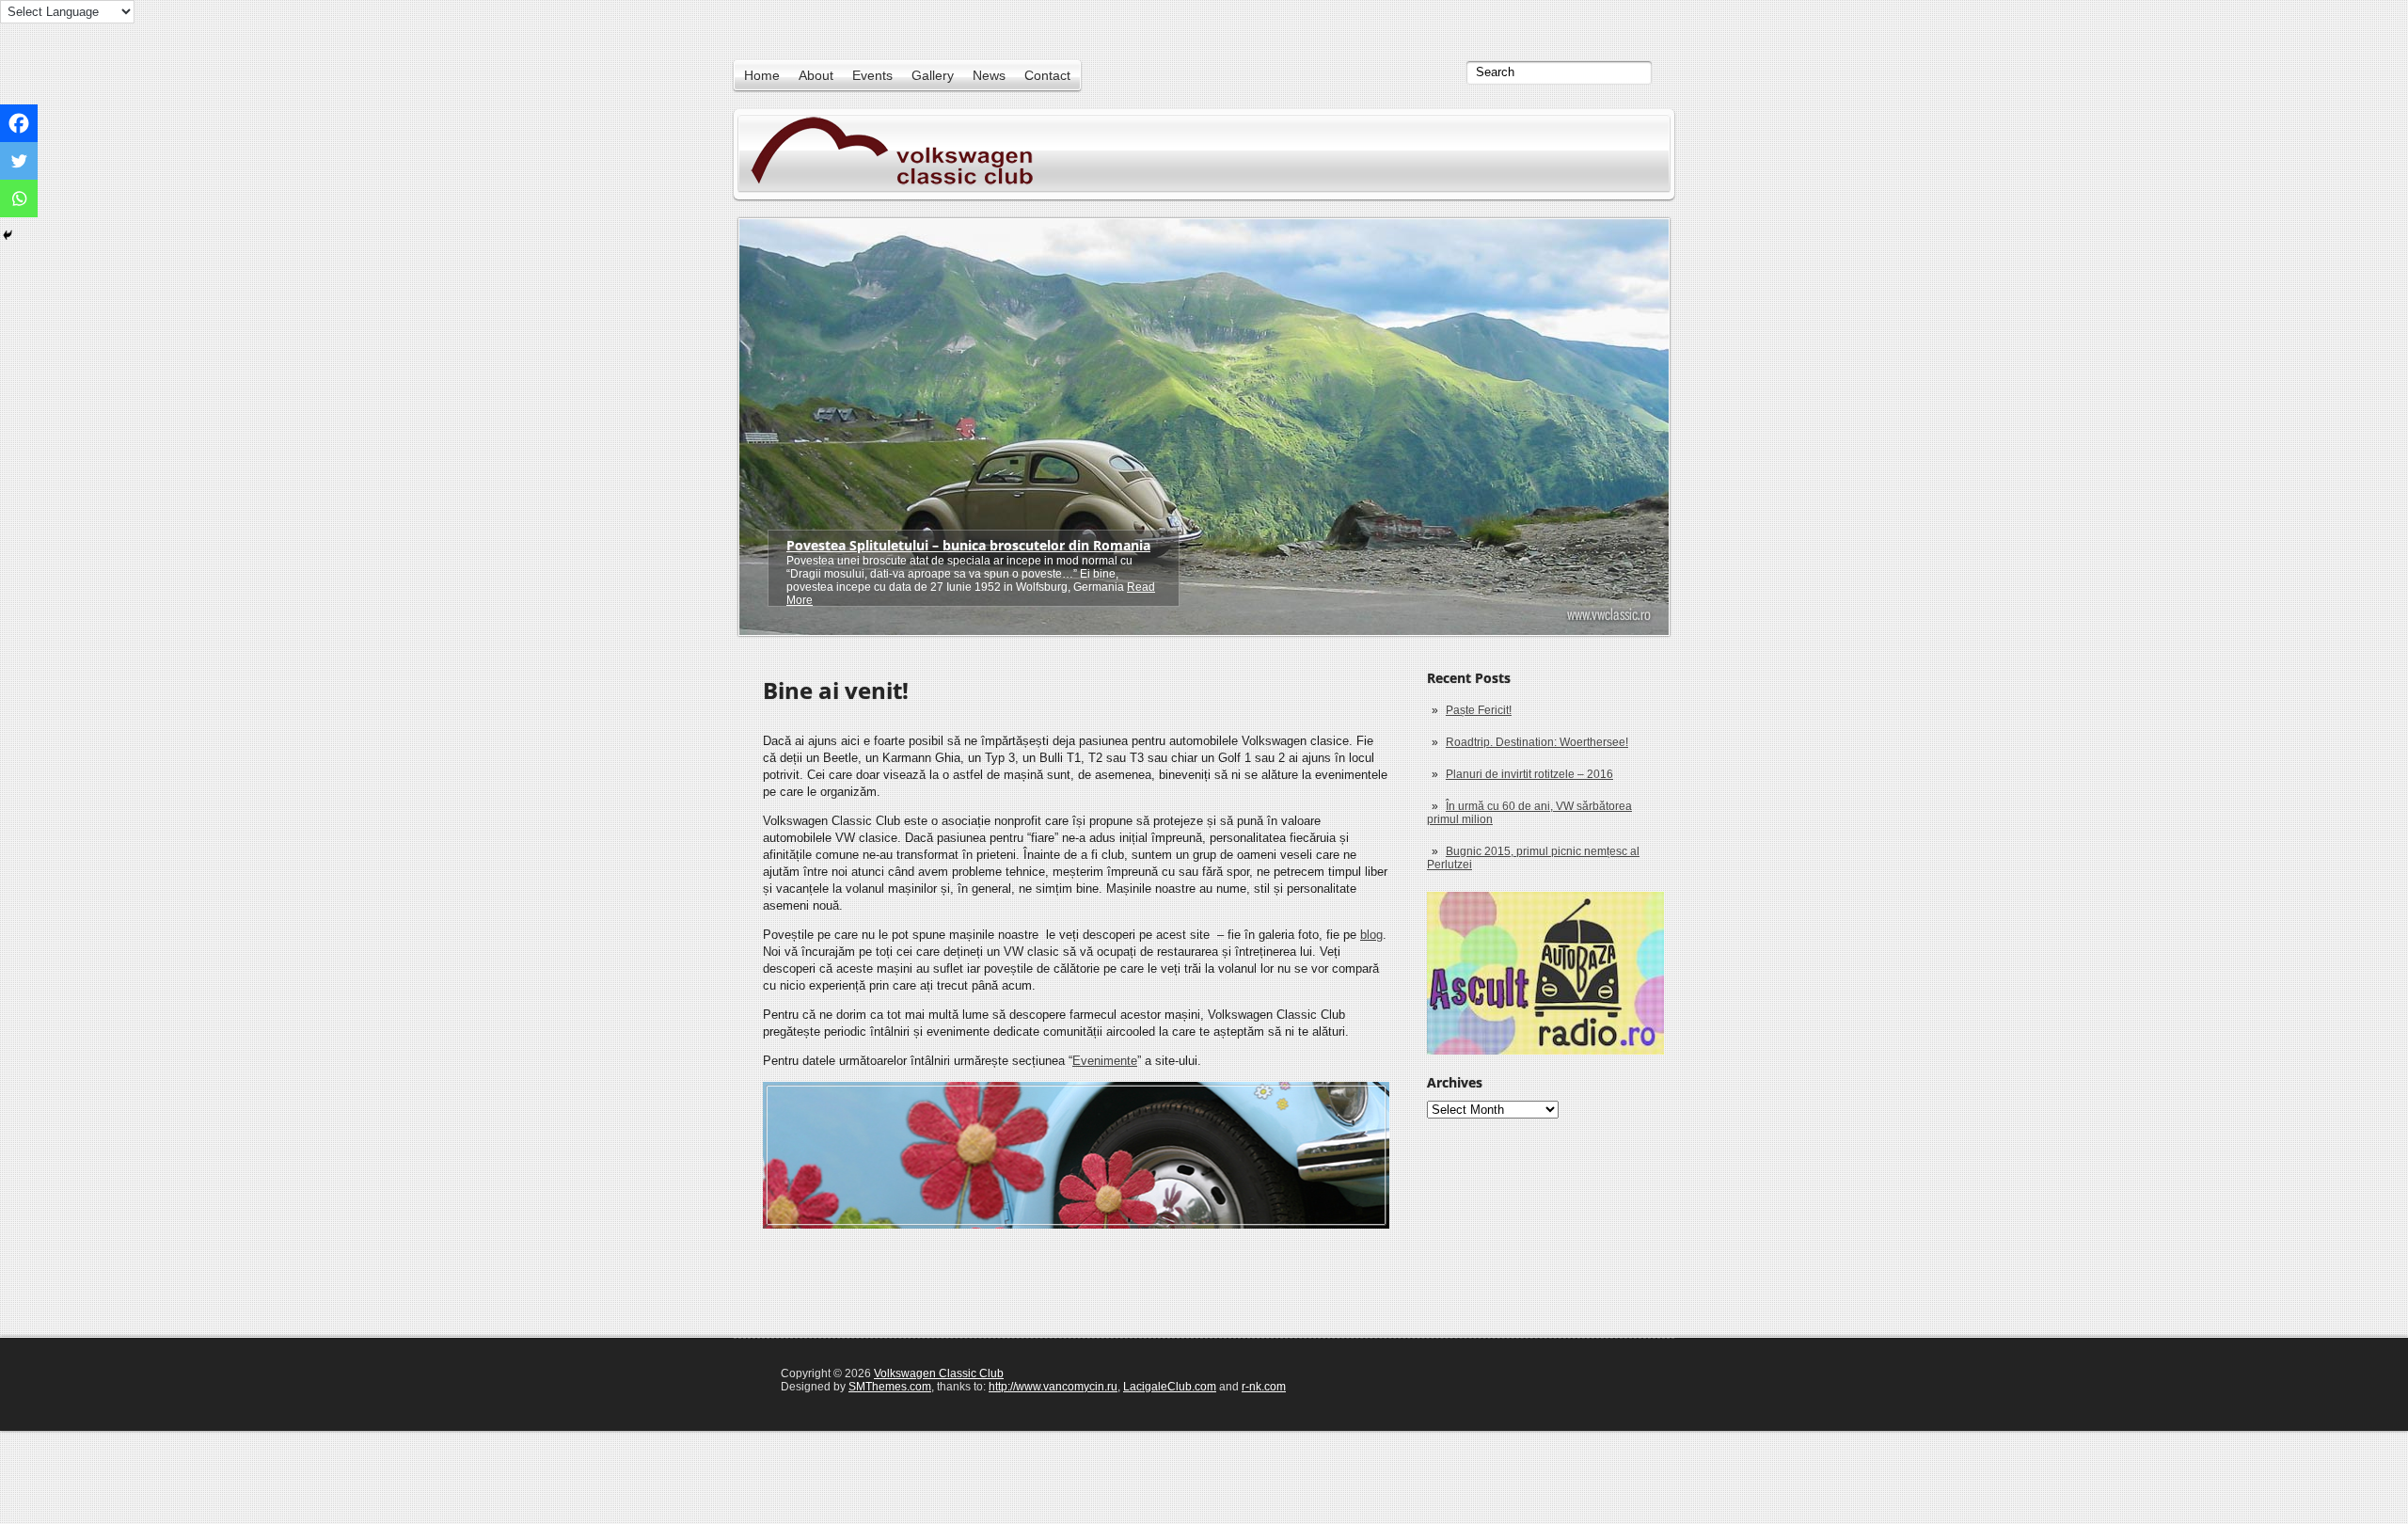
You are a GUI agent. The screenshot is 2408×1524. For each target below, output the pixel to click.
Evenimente (1105, 1061)
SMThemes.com (890, 1387)
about (816, 75)
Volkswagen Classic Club (939, 1373)
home (762, 75)
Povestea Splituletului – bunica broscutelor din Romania (968, 545)
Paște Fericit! (1479, 710)
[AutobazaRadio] (1545, 973)
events (872, 75)
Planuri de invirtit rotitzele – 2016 (1529, 774)
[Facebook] (19, 123)
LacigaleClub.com (1170, 1387)
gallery (933, 75)
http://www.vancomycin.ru (1053, 1387)
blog (1371, 935)
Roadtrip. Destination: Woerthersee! (1537, 742)
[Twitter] (19, 161)
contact (1047, 75)
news (989, 75)
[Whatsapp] (19, 198)
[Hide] (8, 235)
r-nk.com (1264, 1387)
